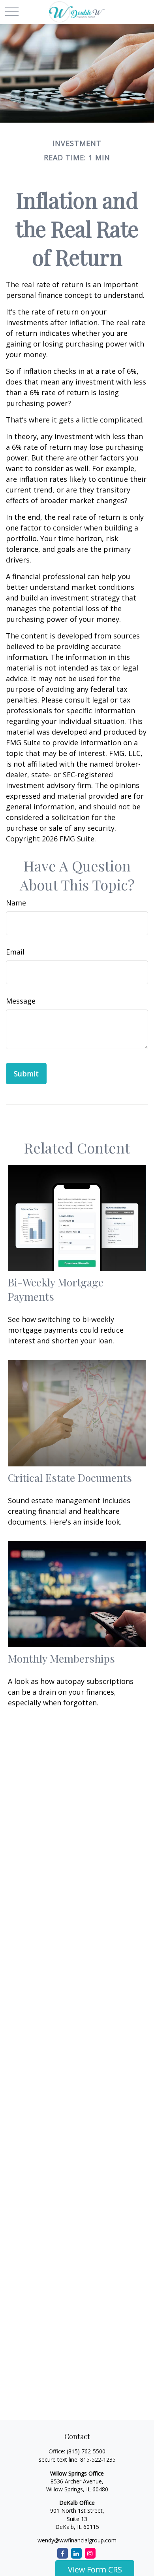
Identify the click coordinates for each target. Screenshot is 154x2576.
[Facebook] (63, 2553)
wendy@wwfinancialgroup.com (77, 2540)
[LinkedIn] (76, 2553)
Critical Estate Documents (70, 1477)
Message (21, 1001)
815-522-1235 (98, 2460)
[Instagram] (90, 2553)
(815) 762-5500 (86, 2451)
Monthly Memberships (61, 1658)
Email (15, 952)
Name (16, 903)
